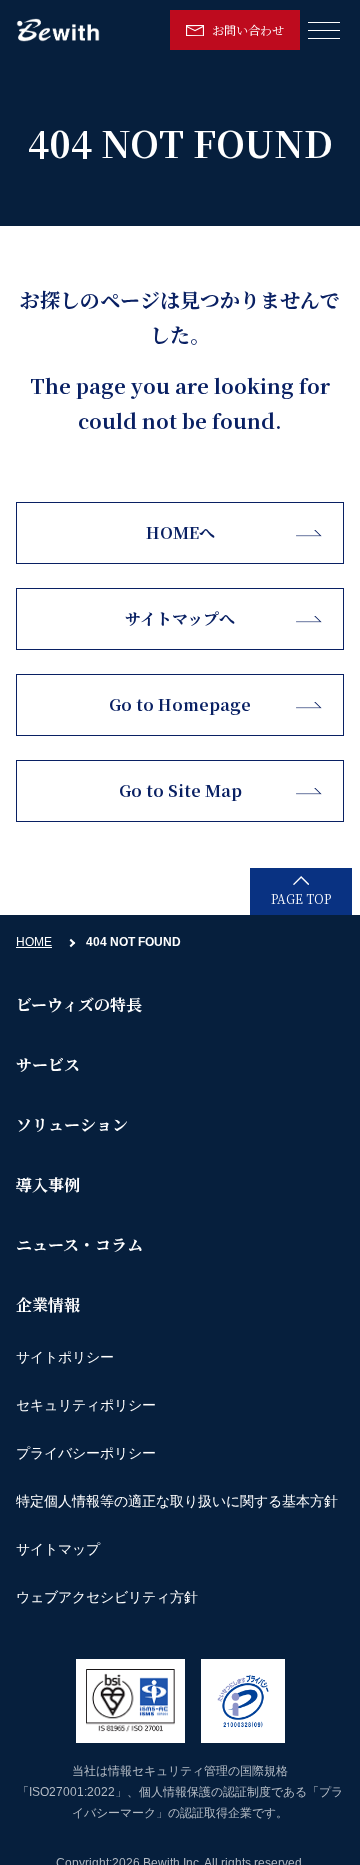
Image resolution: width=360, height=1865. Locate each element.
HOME (34, 942)
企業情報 (48, 1304)
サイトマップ (58, 1549)
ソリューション (72, 1124)
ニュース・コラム (79, 1244)
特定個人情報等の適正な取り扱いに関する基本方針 (177, 1501)
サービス (48, 1064)
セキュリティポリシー (86, 1405)
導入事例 (48, 1184)
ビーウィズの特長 (79, 1004)
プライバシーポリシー (86, 1453)
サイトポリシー (65, 1357)
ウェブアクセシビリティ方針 (107, 1597)
